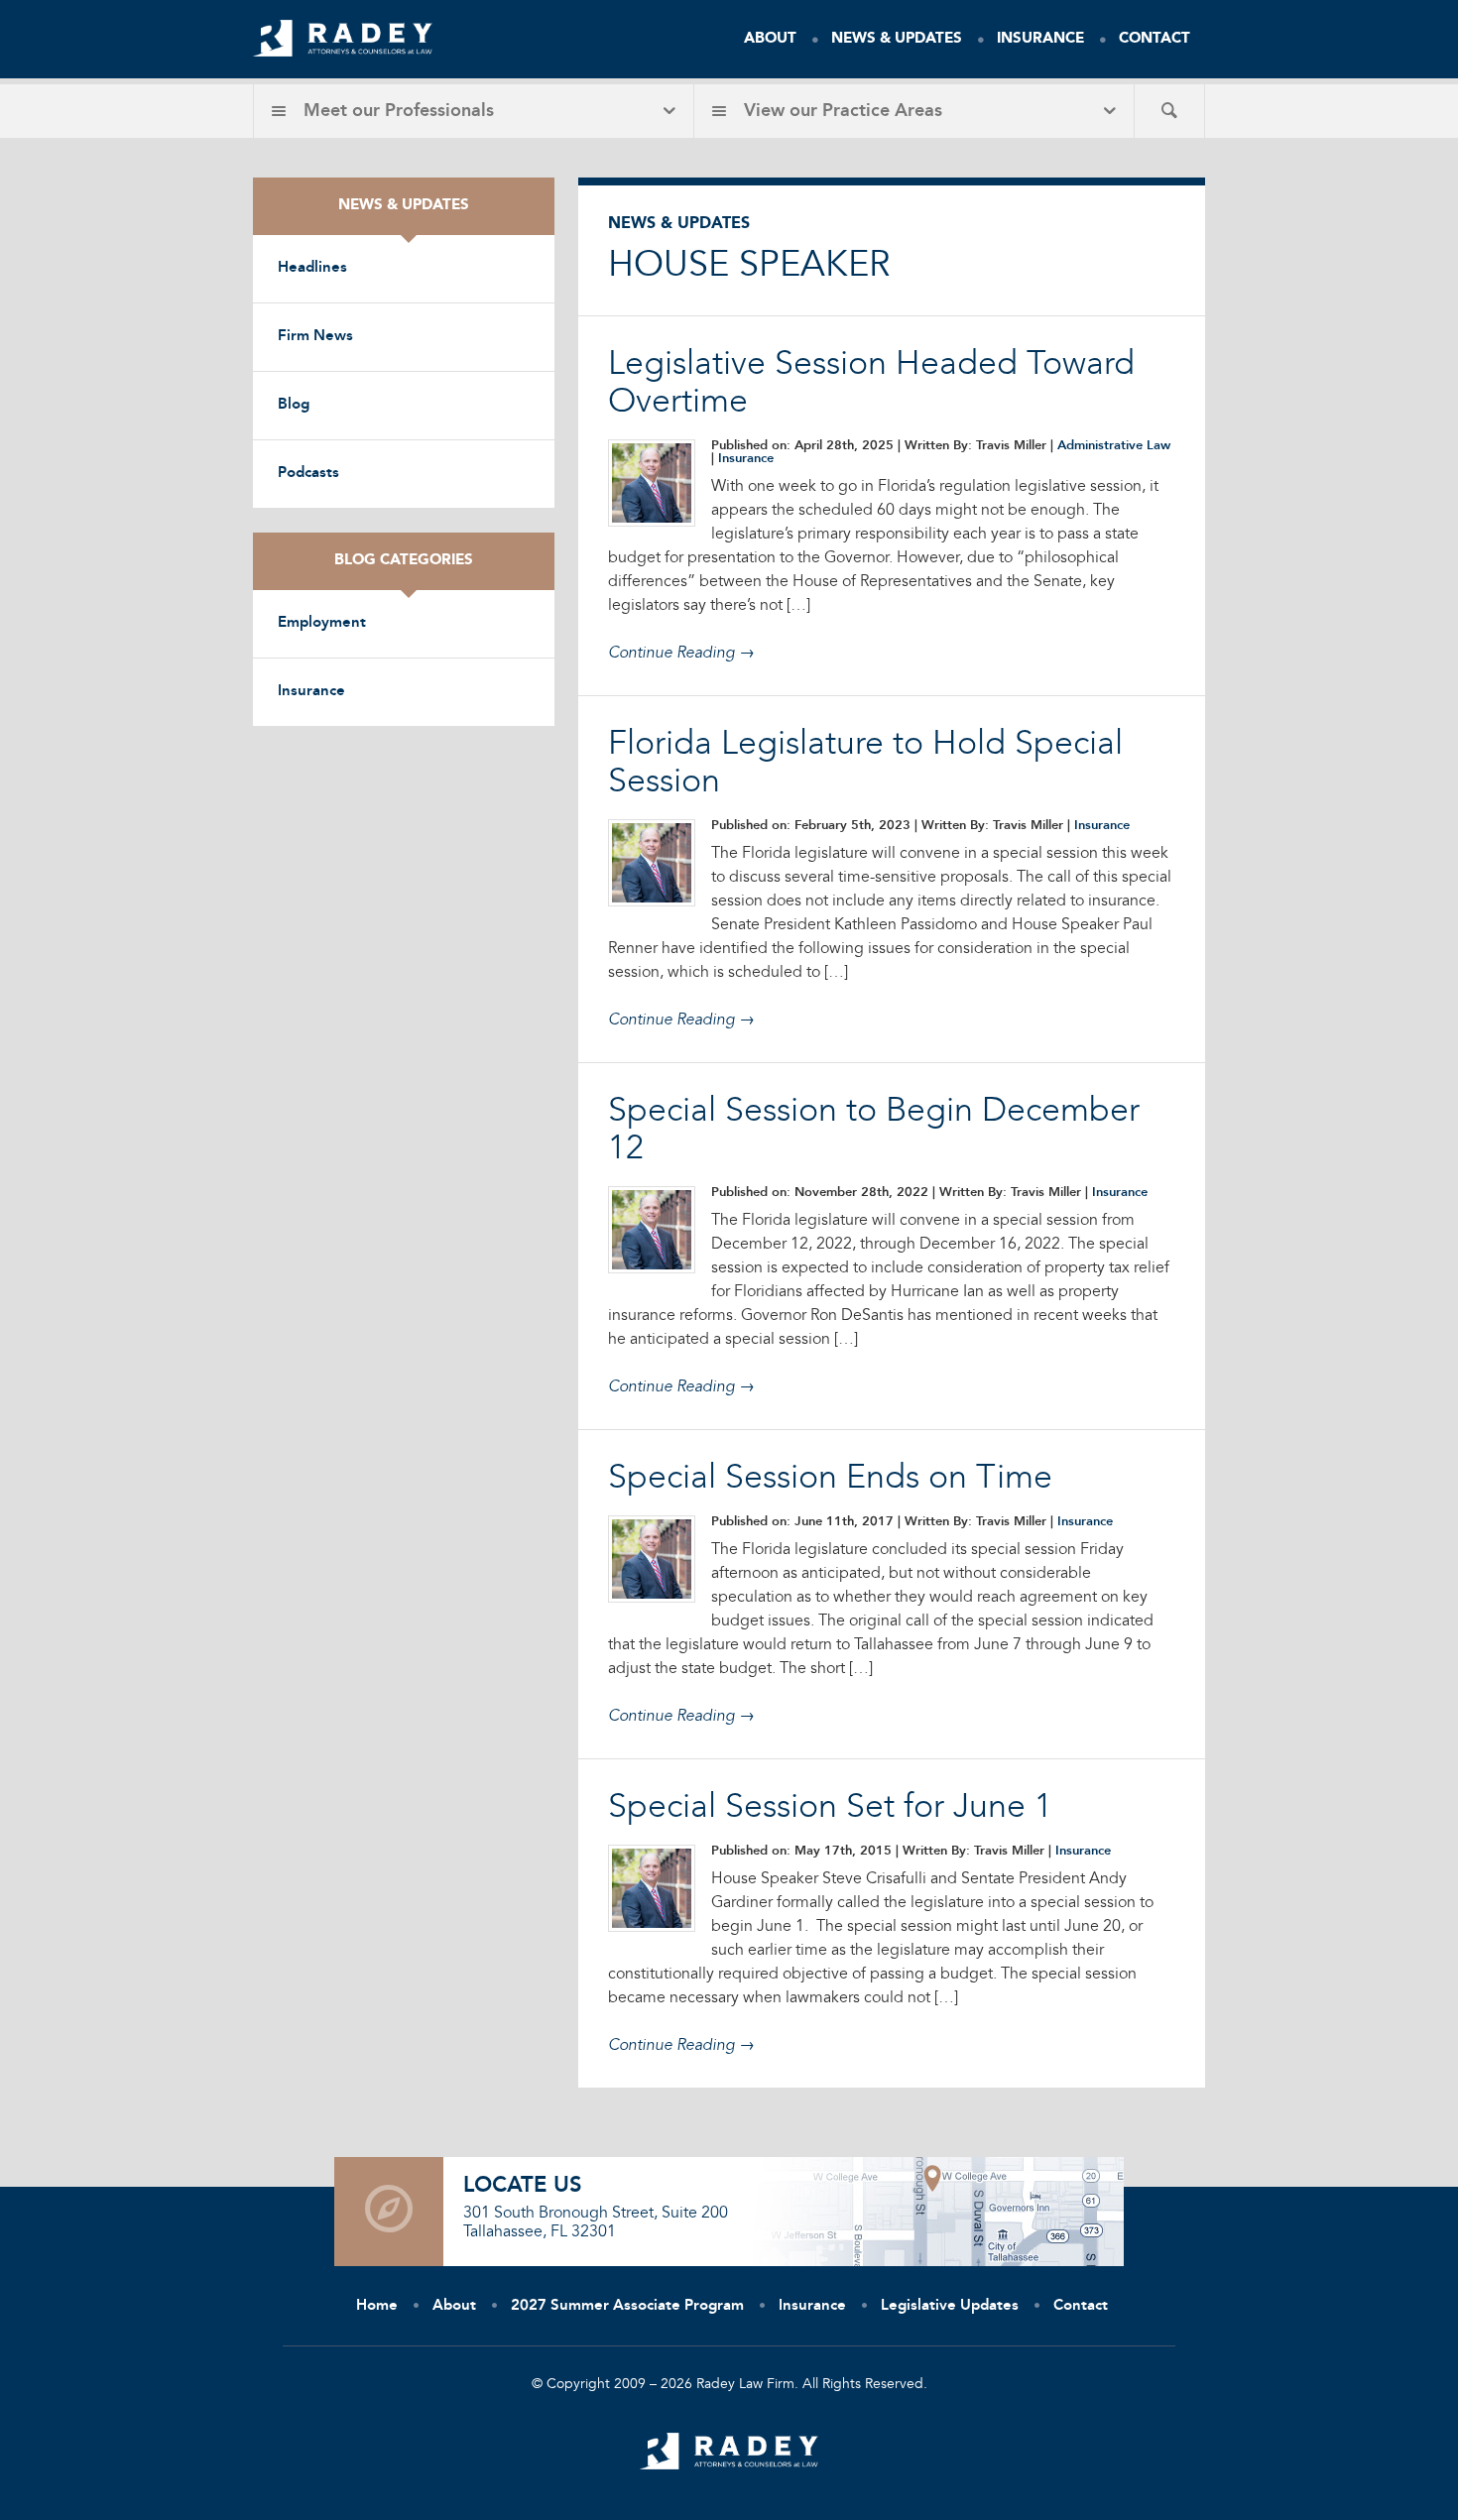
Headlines (312, 268)
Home (377, 2306)
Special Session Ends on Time (830, 1479)
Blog (294, 405)
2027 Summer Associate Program (627, 2306)
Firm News (315, 337)
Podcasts (308, 474)
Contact (1154, 39)
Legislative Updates (950, 2306)
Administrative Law (1114, 446)
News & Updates (897, 39)
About (770, 39)
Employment (322, 623)
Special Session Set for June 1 (830, 1808)
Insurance (1040, 39)
